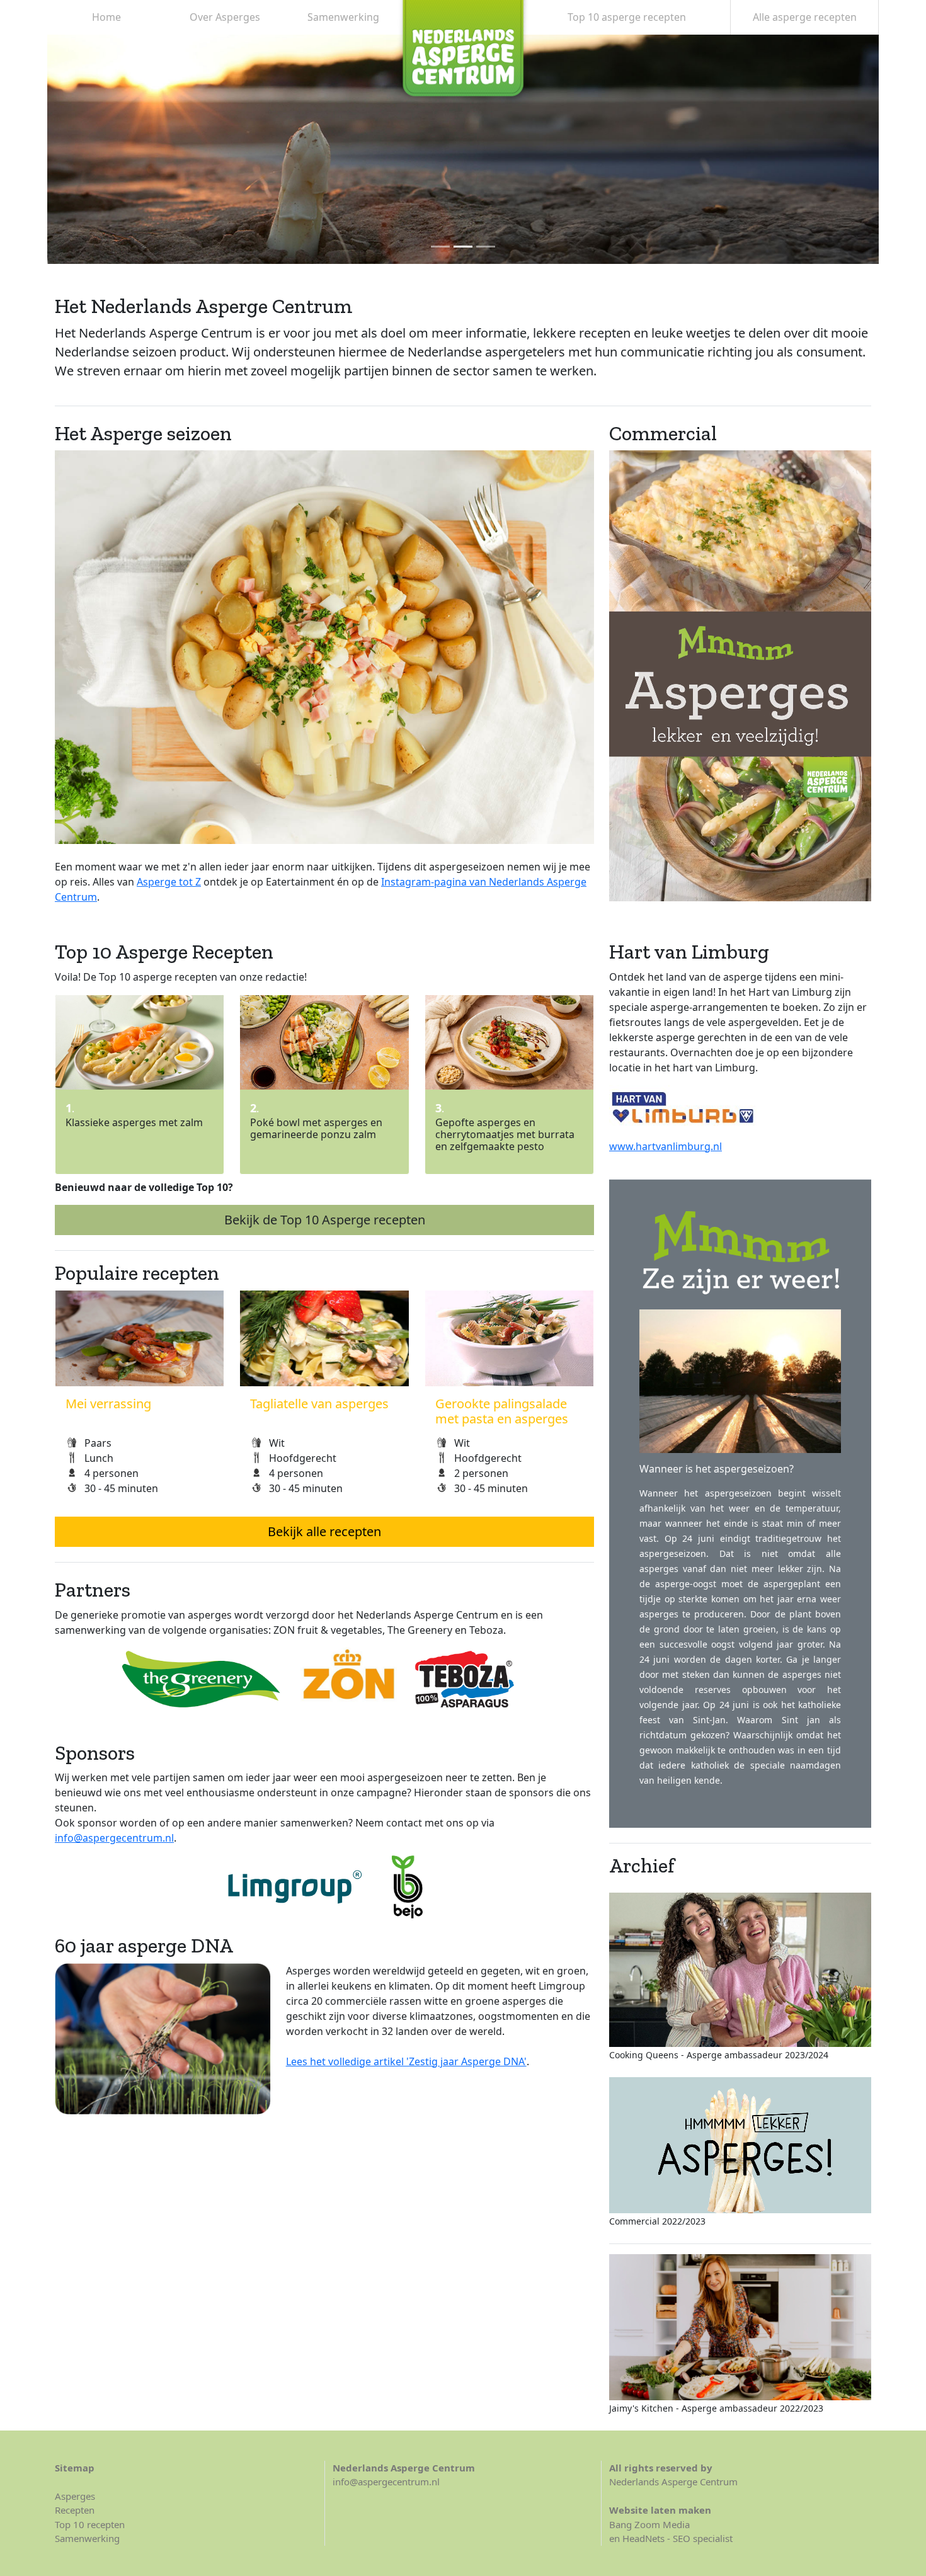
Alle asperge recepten (805, 17)
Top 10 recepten (90, 2524)
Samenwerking (343, 17)
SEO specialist (703, 2538)
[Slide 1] (440, 247)
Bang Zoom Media (649, 2524)
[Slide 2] (463, 247)
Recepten (75, 2510)
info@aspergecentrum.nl (114, 1838)
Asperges (75, 2496)
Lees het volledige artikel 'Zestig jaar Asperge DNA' (406, 2061)
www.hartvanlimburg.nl (666, 1146)
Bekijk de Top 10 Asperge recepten (325, 1220)
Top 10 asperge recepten (627, 17)
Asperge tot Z (169, 882)
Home (106, 17)
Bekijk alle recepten (324, 1531)
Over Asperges (225, 17)
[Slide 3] (486, 247)
